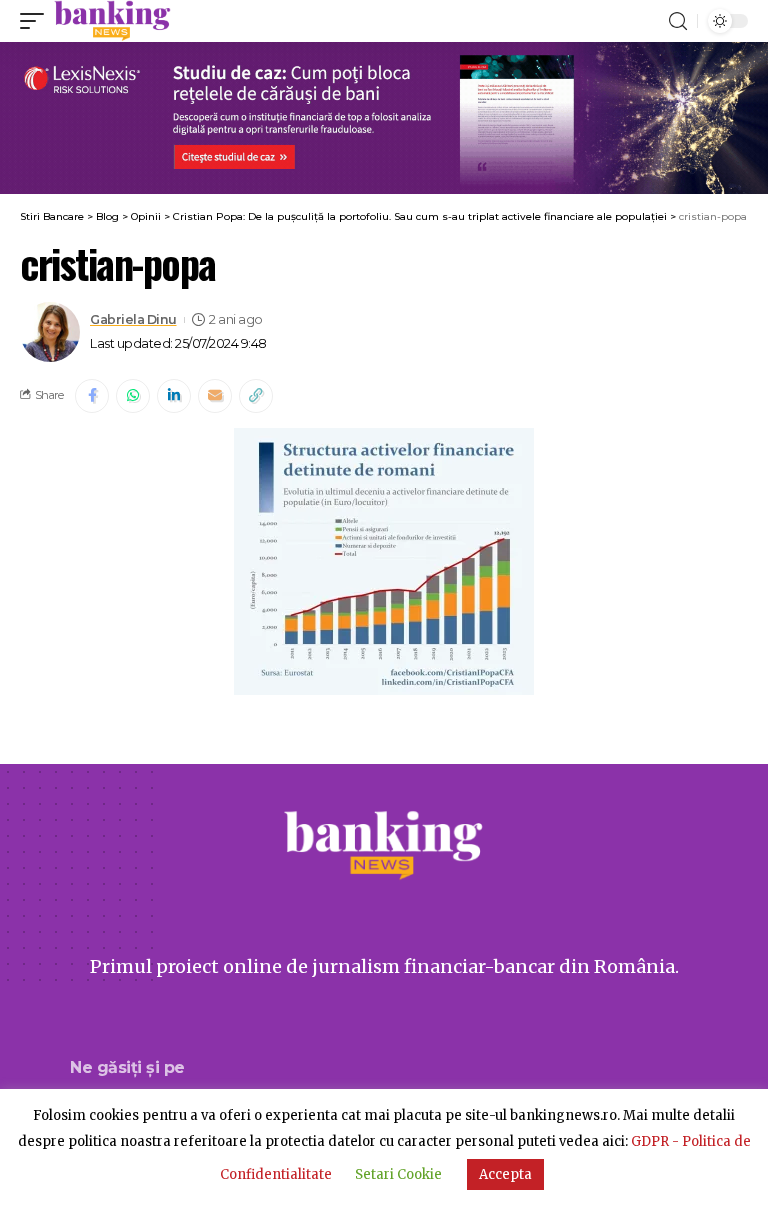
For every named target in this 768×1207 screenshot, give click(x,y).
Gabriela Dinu (133, 319)
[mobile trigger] (37, 21)
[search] (678, 21)
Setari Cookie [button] (398, 1174)
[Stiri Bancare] (112, 21)
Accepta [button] (505, 1174)
